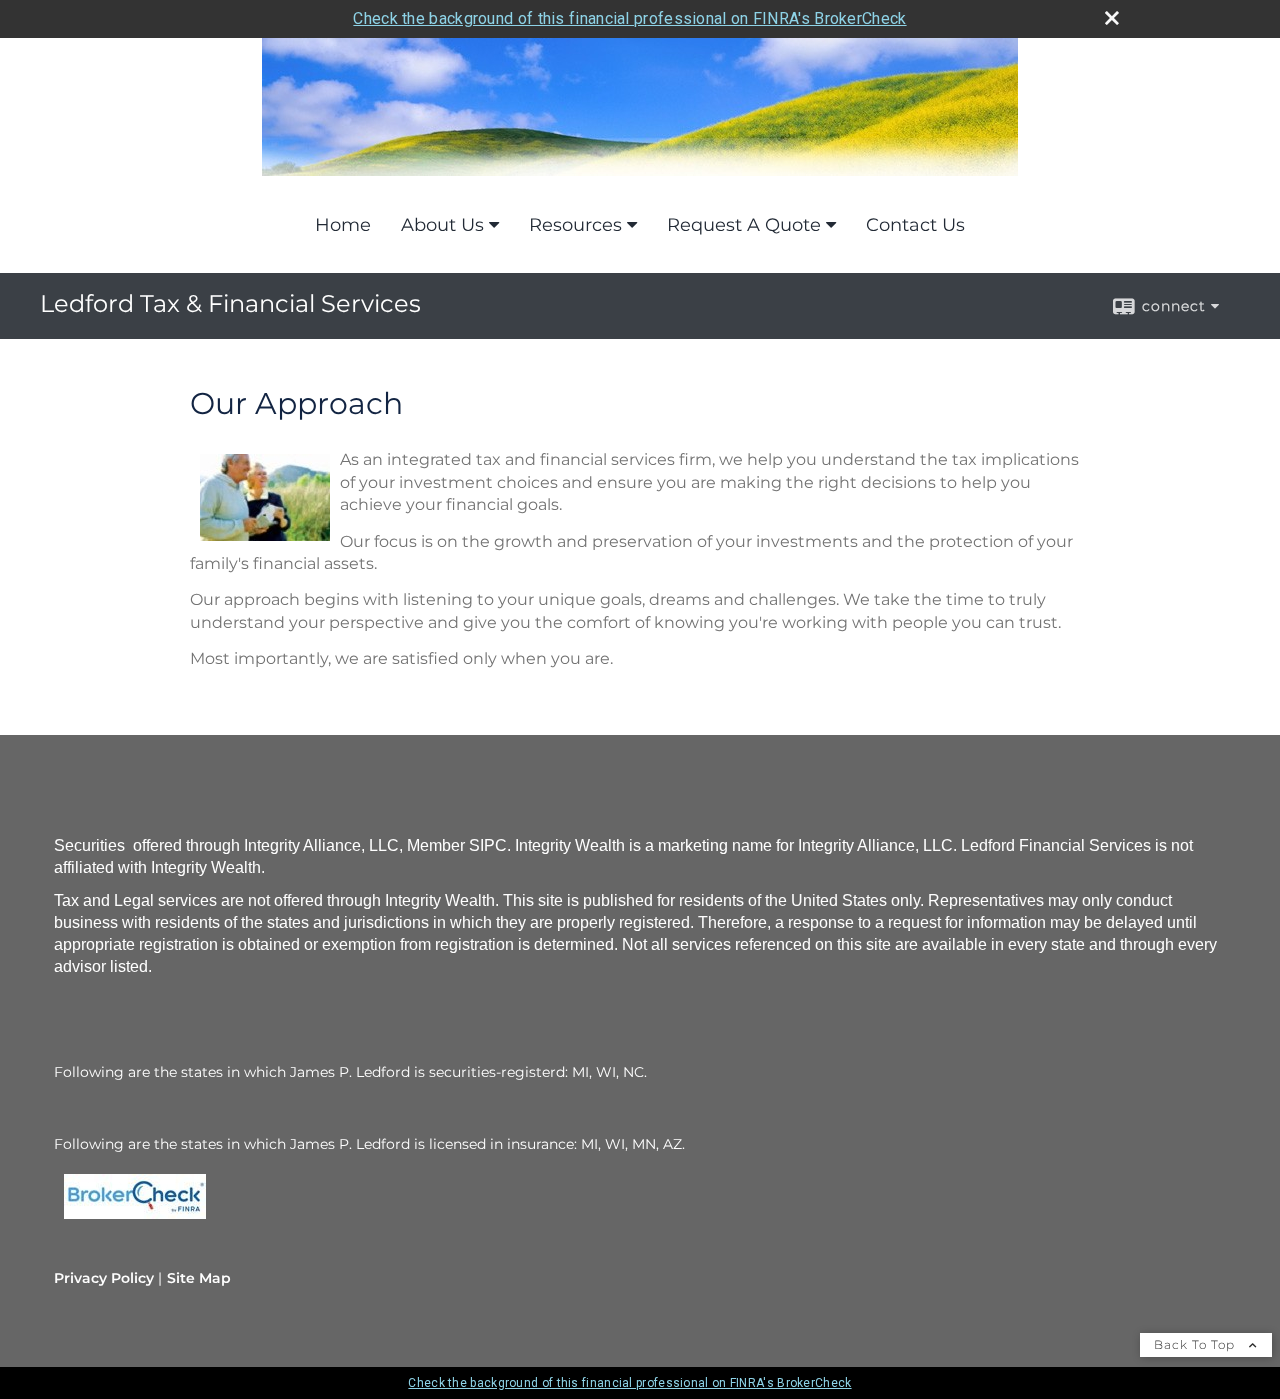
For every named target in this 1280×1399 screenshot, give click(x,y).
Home (343, 225)
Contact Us (915, 225)
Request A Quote (744, 225)
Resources (575, 225)
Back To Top (1196, 1344)
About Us (442, 225)
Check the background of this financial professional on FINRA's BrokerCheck (629, 18)
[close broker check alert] (1112, 18)
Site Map (199, 1278)
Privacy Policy (104, 1278)
